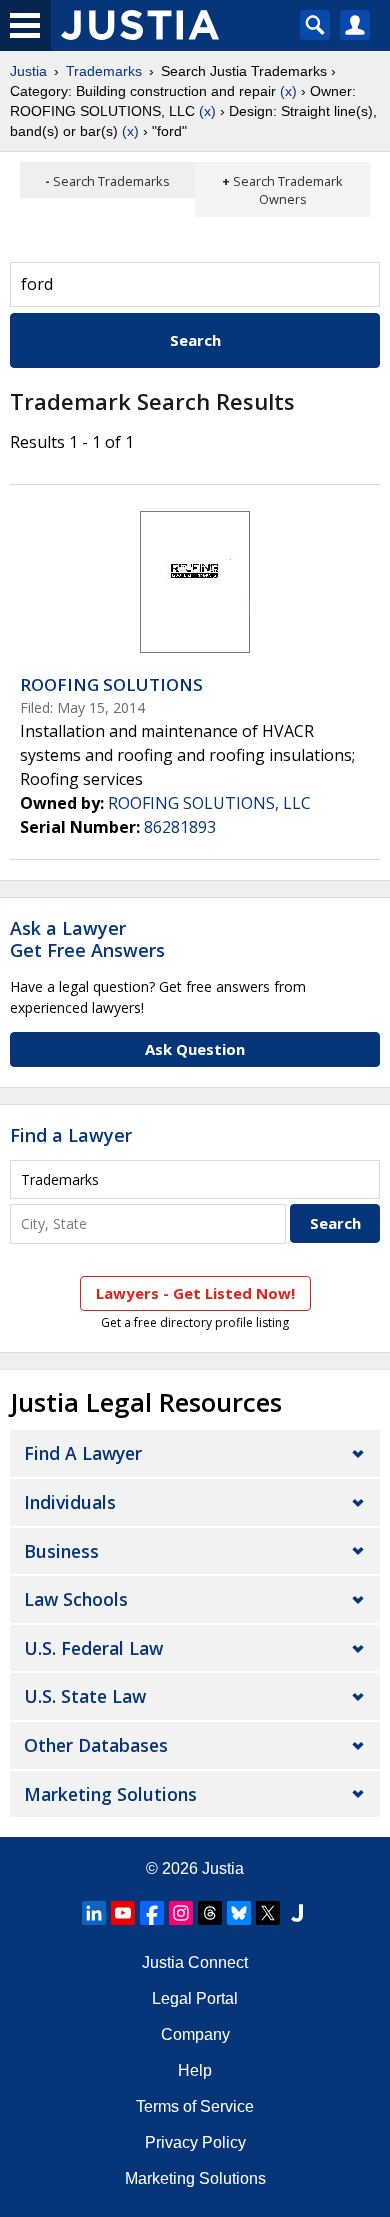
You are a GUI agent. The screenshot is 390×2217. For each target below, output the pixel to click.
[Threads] (210, 1913)
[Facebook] (152, 1913)
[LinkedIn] (94, 1913)
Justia (28, 71)
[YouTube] (123, 1913)
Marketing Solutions (110, 1794)
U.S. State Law (85, 1696)
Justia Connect (195, 1962)
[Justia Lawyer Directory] (297, 1913)
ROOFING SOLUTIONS (111, 684)
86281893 (180, 827)
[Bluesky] (239, 1913)
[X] (268, 1913)
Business (61, 1551)
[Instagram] (181, 1913)
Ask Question (195, 1049)
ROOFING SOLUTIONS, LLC (209, 803)
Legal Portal (195, 1998)
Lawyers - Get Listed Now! (195, 1293)
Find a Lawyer (71, 1135)
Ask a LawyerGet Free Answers (87, 939)
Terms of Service (195, 2106)
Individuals (70, 1502)
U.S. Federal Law (93, 1648)
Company (195, 2034)
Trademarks (104, 71)
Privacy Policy (195, 2142)
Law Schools (76, 1599)
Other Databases (96, 1745)
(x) (288, 91)
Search (195, 340)
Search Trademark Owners (288, 190)
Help (195, 2070)
